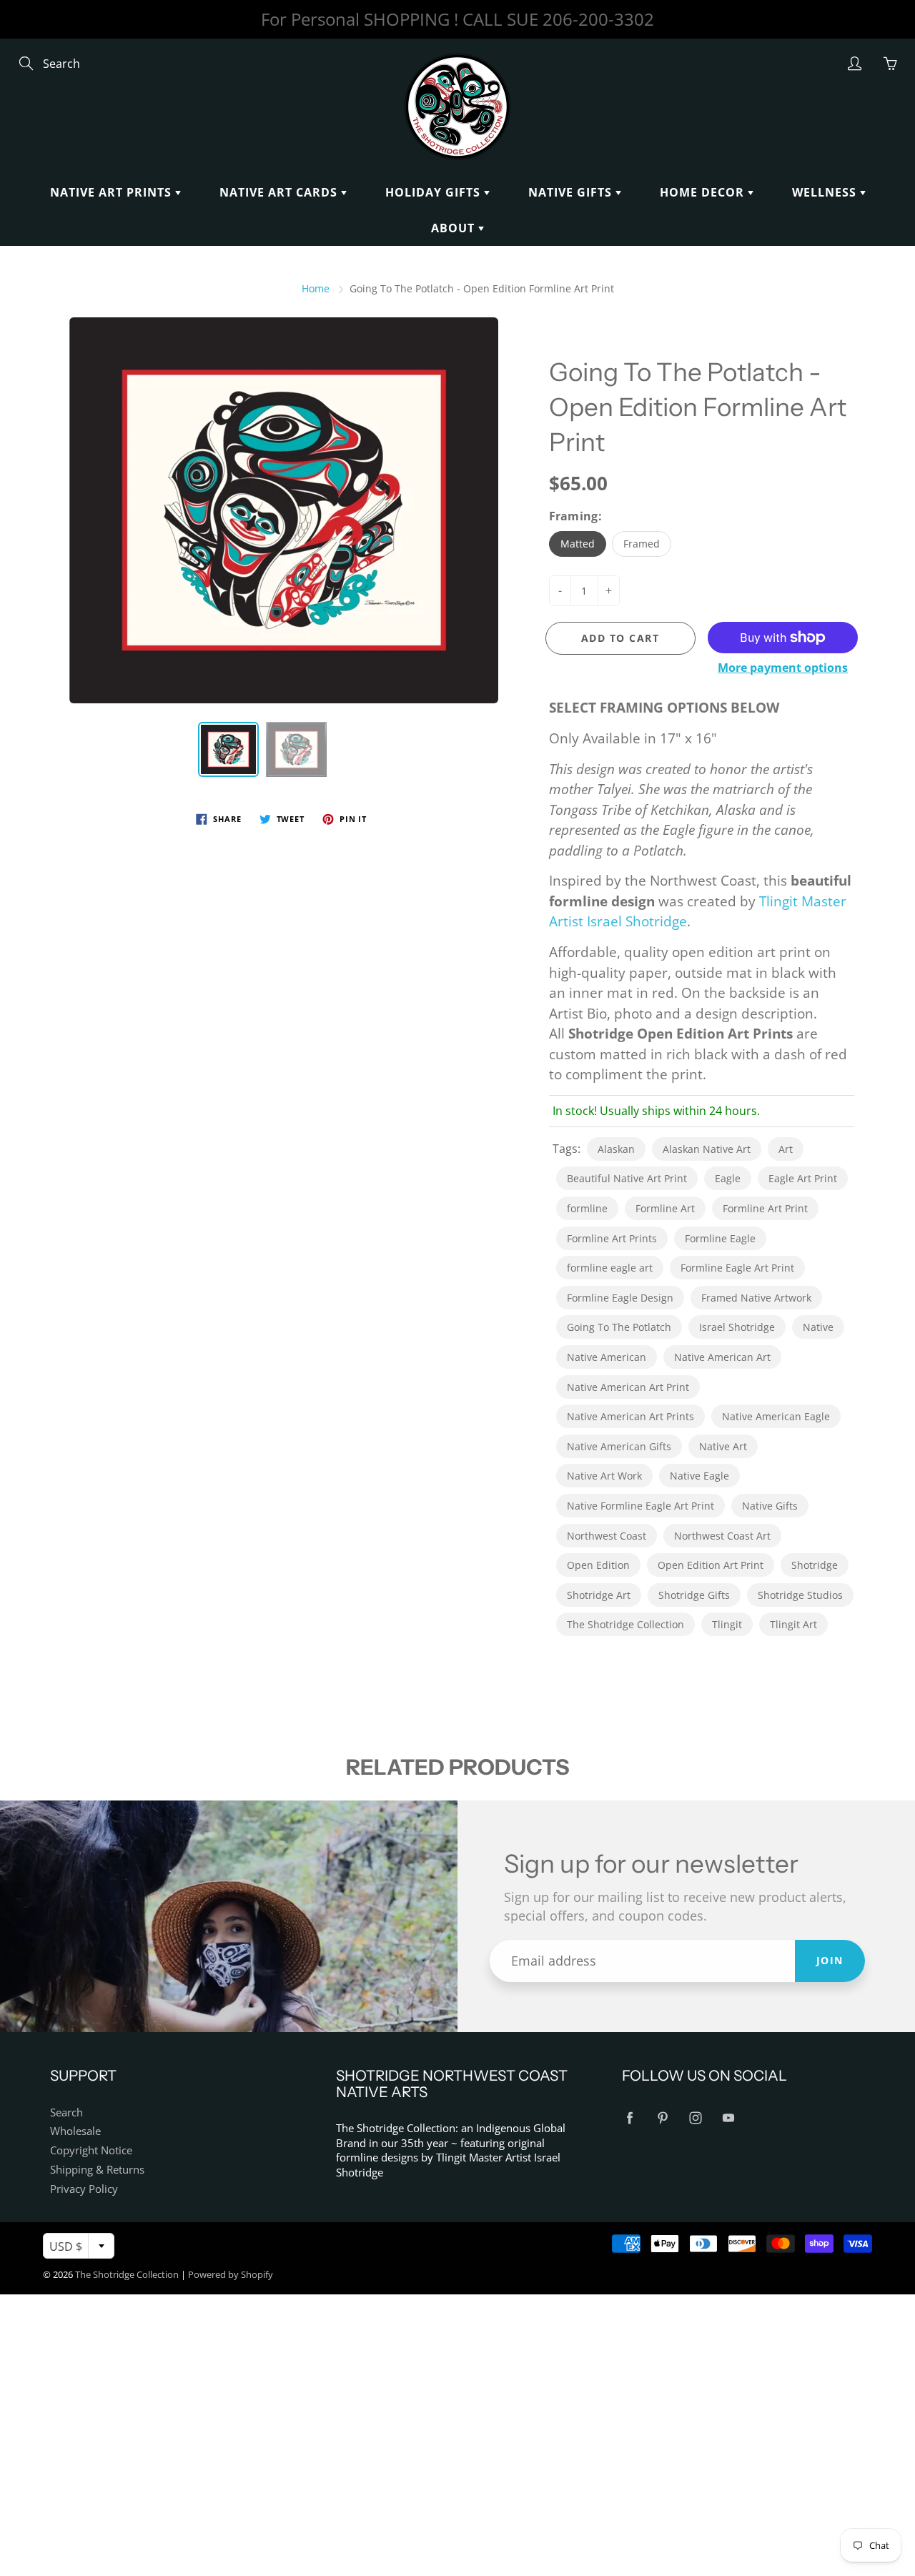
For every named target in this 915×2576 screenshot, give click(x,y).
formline (587, 1208)
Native (818, 1327)
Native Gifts (572, 192)
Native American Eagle (776, 1416)
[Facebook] (629, 2118)
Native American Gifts (619, 1446)
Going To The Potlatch (619, 1327)
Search (66, 2112)
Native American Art (722, 1357)
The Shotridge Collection (625, 1624)
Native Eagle (699, 1476)
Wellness (826, 192)
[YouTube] (728, 2118)
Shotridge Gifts (694, 1595)
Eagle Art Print (803, 1178)
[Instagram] (695, 2118)
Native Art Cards (280, 192)
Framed (642, 544)
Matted (578, 544)
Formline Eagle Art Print (737, 1268)
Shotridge (815, 1565)
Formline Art (665, 1208)
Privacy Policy (84, 2189)
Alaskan (616, 1149)
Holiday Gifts (435, 192)
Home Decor (704, 192)
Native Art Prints (113, 192)
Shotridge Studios (800, 1595)
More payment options (783, 668)
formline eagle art (610, 1268)
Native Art (723, 1446)
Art (786, 1149)
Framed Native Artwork (756, 1298)
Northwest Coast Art (722, 1536)
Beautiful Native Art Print (627, 1178)
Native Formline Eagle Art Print (640, 1506)
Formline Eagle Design (620, 1298)
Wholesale (75, 2131)
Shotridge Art (599, 1595)
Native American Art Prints (630, 1416)
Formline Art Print (765, 1208)
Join (830, 1960)
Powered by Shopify (231, 2274)
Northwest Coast (607, 1536)
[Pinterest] (662, 2118)
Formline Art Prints (612, 1238)
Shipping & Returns (97, 2170)
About (455, 228)
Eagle (728, 1178)
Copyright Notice (91, 2150)
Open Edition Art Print (711, 1565)
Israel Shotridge (737, 1327)
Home (316, 288)
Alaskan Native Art (707, 1149)
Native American (607, 1357)
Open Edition (598, 1565)
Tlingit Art (793, 1624)
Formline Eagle (720, 1238)
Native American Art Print (628, 1387)
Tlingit (727, 1624)
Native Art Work (604, 1476)
